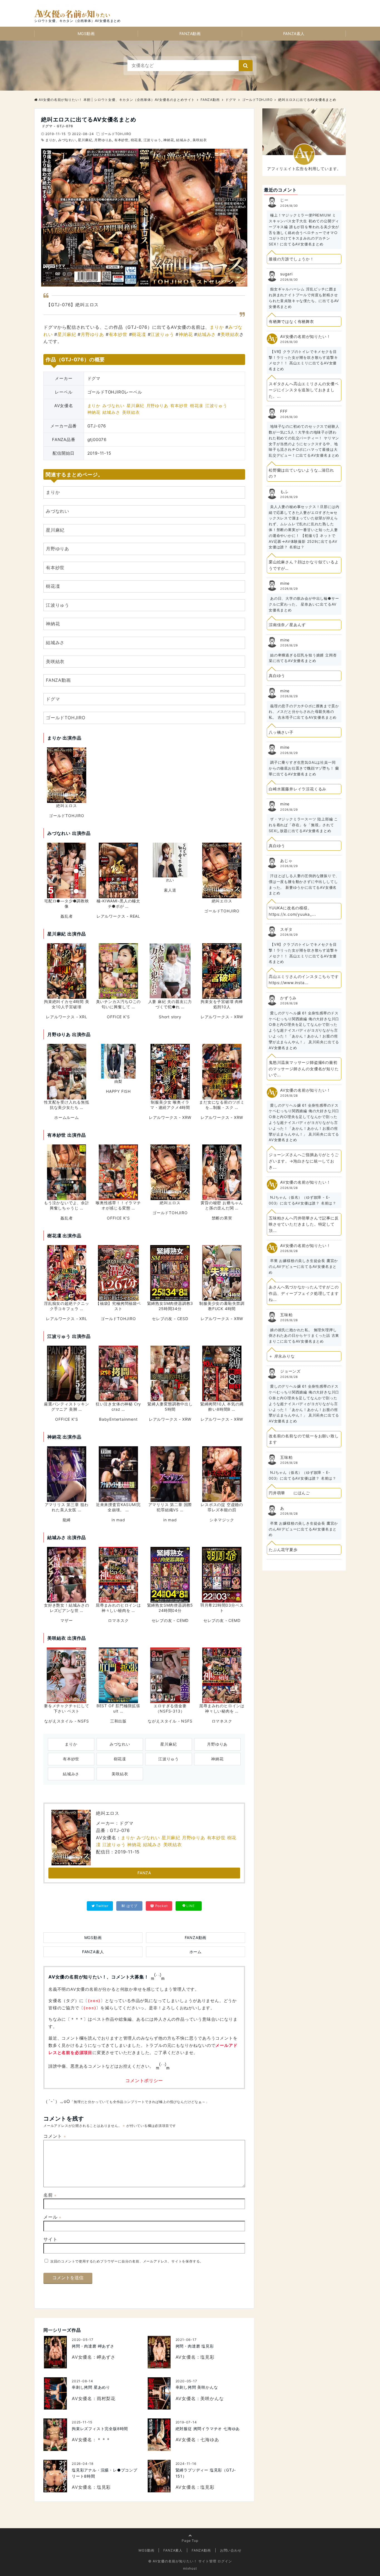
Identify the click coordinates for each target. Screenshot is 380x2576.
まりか (51, 140)
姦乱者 (66, 916)
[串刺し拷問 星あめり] (55, 2394)
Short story (170, 1017)
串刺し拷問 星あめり (91, 2387)
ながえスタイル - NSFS (66, 1721)
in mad (118, 1520)
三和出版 (118, 1721)
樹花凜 (136, 140)
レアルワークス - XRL (66, 1017)
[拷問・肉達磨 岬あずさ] (55, 2352)
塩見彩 (207, 2357)
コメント (55, 2136)
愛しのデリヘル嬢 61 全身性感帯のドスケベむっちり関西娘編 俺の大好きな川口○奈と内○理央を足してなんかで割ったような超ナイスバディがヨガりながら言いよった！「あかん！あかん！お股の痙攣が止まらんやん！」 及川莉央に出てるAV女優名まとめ (304, 1030)
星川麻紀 (85, 140)
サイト (50, 2239)
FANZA (144, 1873)
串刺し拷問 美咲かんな (197, 2387)
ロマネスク (118, 1620)
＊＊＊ (104, 2440)
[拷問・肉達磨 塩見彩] (159, 2352)
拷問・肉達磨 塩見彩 (195, 2346)
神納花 (169, 140)
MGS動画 (86, 33)
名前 (50, 2195)
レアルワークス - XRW (222, 1017)
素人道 (170, 890)
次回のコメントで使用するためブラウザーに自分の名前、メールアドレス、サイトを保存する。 (127, 2261)
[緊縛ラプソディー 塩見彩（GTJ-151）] (159, 2476)
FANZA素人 (294, 33)
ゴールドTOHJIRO (116, 134)
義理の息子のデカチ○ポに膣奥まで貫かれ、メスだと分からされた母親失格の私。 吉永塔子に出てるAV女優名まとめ (304, 712)
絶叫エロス (66, 806)
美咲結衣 (200, 140)
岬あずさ (106, 2357)
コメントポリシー (144, 2080)
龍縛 (67, 1520)
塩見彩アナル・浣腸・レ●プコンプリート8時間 (105, 2473)
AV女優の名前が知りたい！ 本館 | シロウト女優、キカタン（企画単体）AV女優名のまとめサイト (117, 100)
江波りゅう (152, 140)
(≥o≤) (94, 2001)
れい (170, 880)
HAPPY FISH (118, 1091)
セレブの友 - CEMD (170, 1620)
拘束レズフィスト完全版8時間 (100, 2429)
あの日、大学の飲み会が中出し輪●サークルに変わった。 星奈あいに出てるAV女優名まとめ (304, 604)
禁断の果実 (222, 1218)
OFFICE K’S (118, 1017)
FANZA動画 (190, 33)
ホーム (196, 1952)
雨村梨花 (106, 2398)
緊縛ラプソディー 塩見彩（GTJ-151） (206, 2473)
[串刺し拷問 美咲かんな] (159, 2394)
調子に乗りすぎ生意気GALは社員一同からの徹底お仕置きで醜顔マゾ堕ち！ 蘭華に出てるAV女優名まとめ (304, 768)
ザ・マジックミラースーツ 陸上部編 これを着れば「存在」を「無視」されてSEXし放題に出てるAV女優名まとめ (303, 825)
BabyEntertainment (118, 1419)
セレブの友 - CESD (170, 1319)
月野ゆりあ (103, 140)
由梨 (119, 1081)
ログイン (225, 2561)
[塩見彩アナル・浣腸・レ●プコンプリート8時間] (55, 2476)
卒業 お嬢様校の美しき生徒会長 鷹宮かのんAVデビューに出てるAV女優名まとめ (303, 1266)
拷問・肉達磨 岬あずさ (93, 2346)
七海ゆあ (210, 2440)
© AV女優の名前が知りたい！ (173, 2561)
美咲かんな (212, 2398)
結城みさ (183, 140)
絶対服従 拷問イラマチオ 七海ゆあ (208, 2429)
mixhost (190, 2568)
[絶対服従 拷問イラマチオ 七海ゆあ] (159, 2435)
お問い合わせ (231, 2550)
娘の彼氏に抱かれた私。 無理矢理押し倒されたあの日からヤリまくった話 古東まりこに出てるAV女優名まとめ (304, 1336)
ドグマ (53, 699)
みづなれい (67, 140)
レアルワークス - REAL (118, 916)
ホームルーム (67, 1117)
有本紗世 (121, 140)
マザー (66, 1620)
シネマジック (222, 1520)
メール (52, 2217)
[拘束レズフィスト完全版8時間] (55, 2435)
